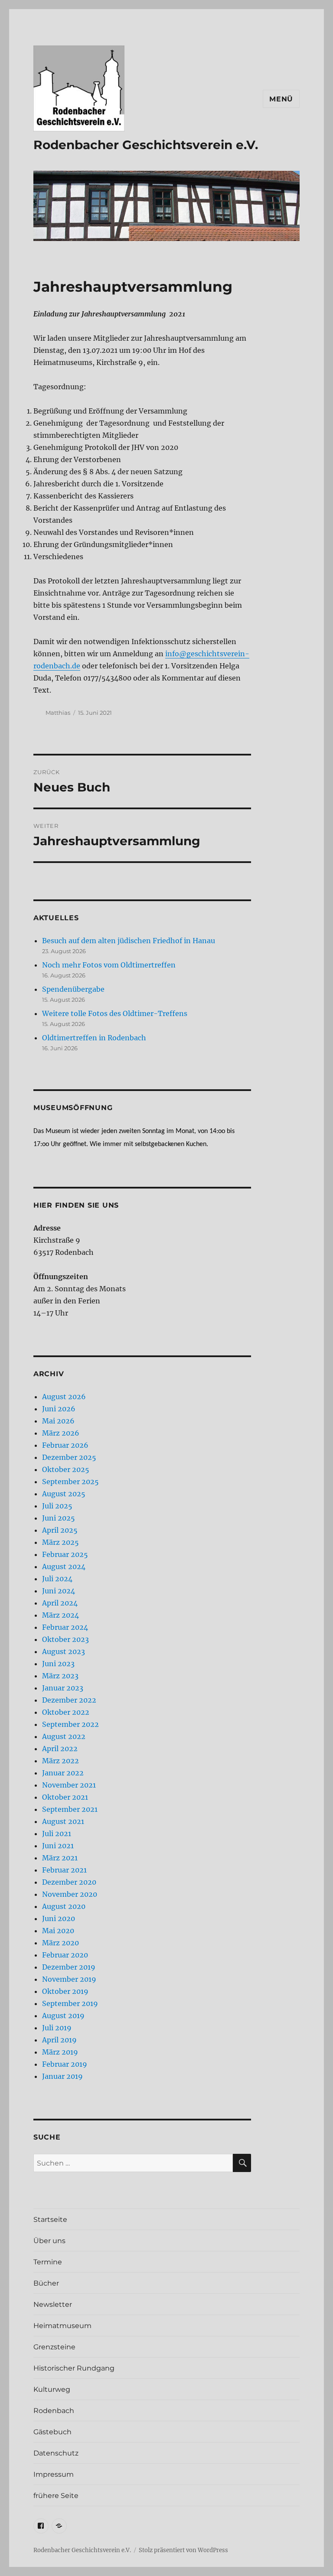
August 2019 (63, 2016)
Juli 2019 (57, 2028)
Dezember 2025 (69, 1457)
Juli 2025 (57, 1506)
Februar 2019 (65, 2064)
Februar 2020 (65, 1955)
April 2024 (60, 1603)
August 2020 (64, 1906)
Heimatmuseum (62, 2326)
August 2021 (63, 1821)
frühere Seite (56, 2496)
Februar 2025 (65, 1554)
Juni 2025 (59, 1518)
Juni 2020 (59, 1918)
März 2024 (60, 1615)
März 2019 (60, 2052)
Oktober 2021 (65, 1797)
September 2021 (70, 1809)
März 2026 (61, 1433)
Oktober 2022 (66, 1712)
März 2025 (60, 1542)
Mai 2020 (58, 1931)
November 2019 (69, 1979)
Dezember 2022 (69, 1700)
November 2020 (70, 1894)
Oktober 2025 (66, 1469)
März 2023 (60, 1676)
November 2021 (69, 1785)
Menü (281, 99)
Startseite (50, 2219)
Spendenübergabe (73, 989)
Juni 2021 (58, 1846)
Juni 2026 (59, 1409)
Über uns (49, 2241)
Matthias (58, 713)
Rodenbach (54, 2411)
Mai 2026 (58, 1421)
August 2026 (64, 1397)
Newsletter (53, 2304)
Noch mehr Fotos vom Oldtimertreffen (109, 965)
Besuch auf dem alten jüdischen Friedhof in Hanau (129, 941)
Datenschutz (56, 2453)
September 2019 (70, 2003)
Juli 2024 (57, 1579)
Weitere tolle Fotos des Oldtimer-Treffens (115, 1013)
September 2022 (70, 1724)
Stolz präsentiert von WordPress (183, 2550)
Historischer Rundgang (74, 2368)
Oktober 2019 (65, 1991)
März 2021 (60, 1858)
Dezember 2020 (69, 1882)
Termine (48, 2262)
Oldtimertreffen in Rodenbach (94, 1038)
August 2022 (64, 1736)
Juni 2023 (58, 1664)
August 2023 (64, 1651)
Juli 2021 (57, 1833)
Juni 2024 (59, 1591)
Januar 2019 (62, 2076)
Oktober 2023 (65, 1639)
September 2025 (70, 1482)
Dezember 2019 (69, 1967)
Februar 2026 (65, 1445)
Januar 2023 (63, 1688)
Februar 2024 (65, 1627)
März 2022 (60, 1761)
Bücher (46, 2283)
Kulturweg (52, 2389)
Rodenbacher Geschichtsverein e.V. (146, 145)
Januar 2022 (63, 1773)
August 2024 (64, 1566)
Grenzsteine (54, 2347)
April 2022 (60, 1749)
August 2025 (64, 1494)
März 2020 (60, 1943)
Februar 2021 (64, 1870)
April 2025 (60, 1530)
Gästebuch (52, 2432)
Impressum (54, 2474)
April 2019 (59, 2040)
